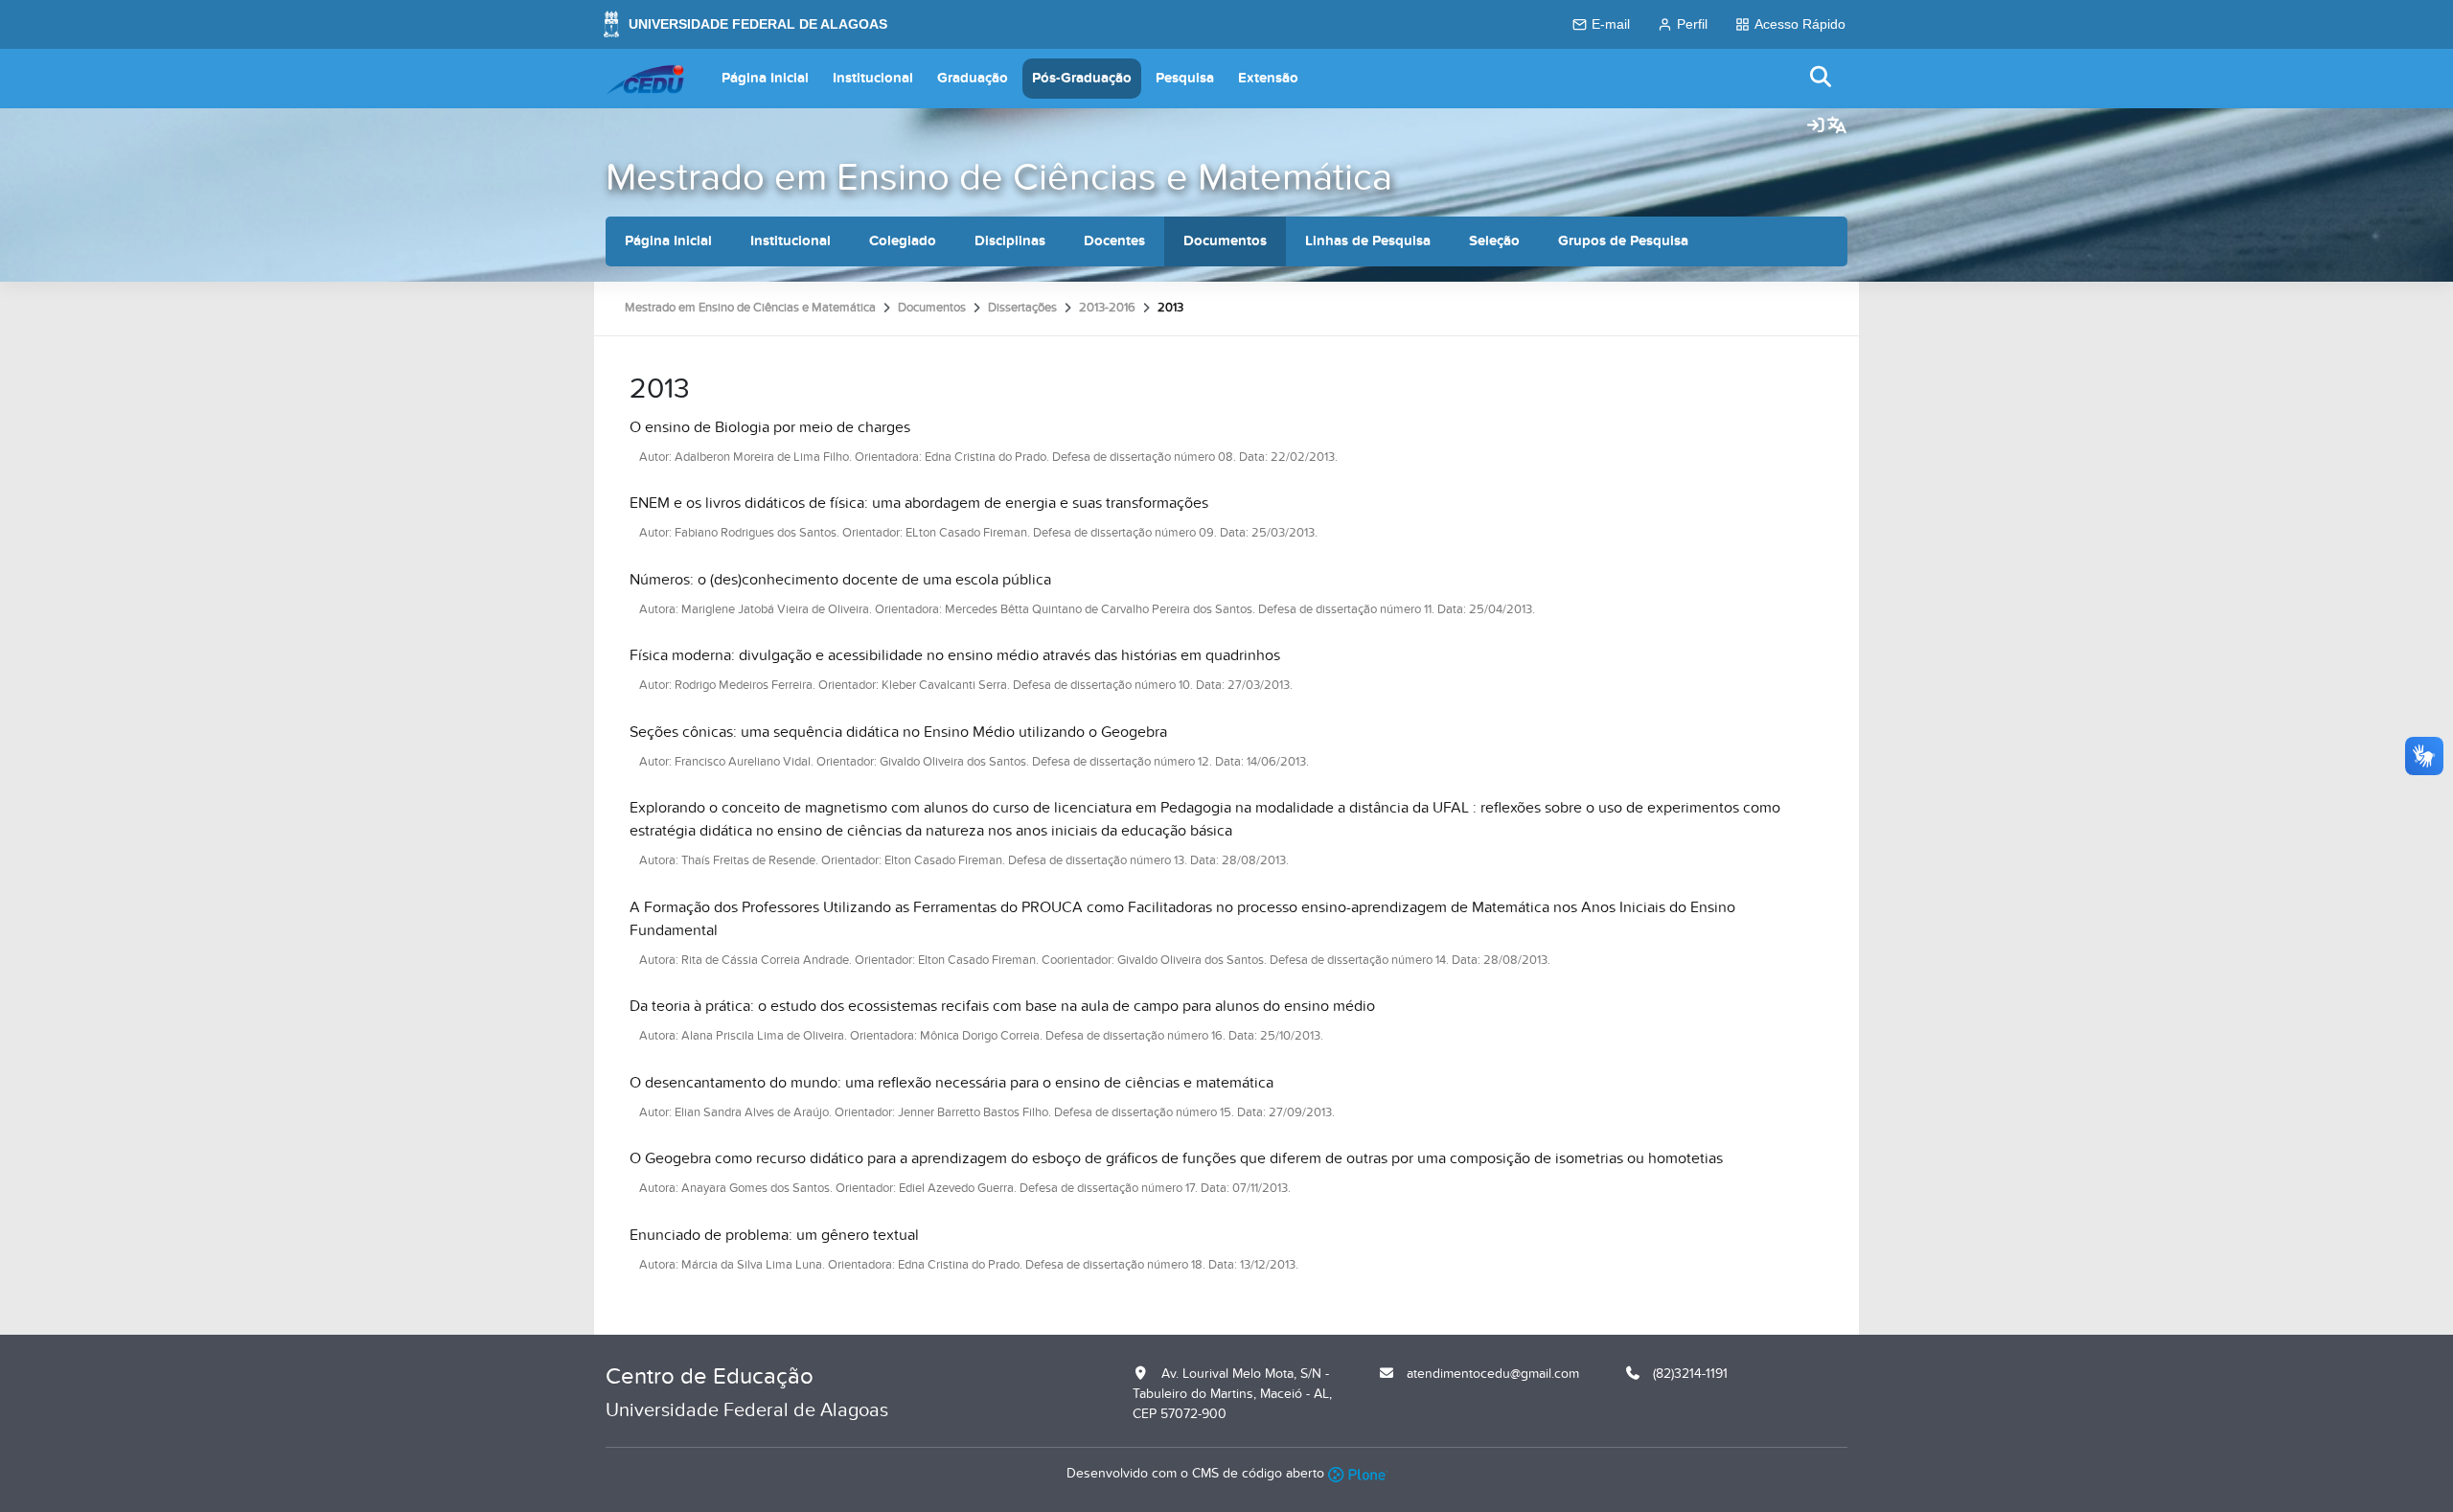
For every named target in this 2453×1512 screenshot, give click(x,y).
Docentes (1114, 241)
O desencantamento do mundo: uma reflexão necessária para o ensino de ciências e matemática (951, 1083)
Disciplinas (1010, 241)
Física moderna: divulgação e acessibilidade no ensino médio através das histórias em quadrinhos (955, 655)
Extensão (1268, 78)
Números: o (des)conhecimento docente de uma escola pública (840, 580)
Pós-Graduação (1082, 78)
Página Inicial (765, 78)
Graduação (973, 78)
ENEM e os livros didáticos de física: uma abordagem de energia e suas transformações (919, 503)
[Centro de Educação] (645, 79)
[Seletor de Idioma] (1837, 126)
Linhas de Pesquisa (1368, 241)
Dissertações (1022, 308)
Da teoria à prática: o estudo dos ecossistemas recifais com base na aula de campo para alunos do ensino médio (1002, 1006)
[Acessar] (1816, 126)
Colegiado (903, 241)
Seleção (1494, 241)
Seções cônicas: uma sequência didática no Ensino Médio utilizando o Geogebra (898, 732)
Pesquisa (1185, 78)
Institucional (873, 78)
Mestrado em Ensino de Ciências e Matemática (999, 178)
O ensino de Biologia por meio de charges (770, 427)
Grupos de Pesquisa (1623, 241)
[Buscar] (1822, 78)
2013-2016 (1107, 308)
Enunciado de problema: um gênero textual (774, 1235)
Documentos (1225, 241)
